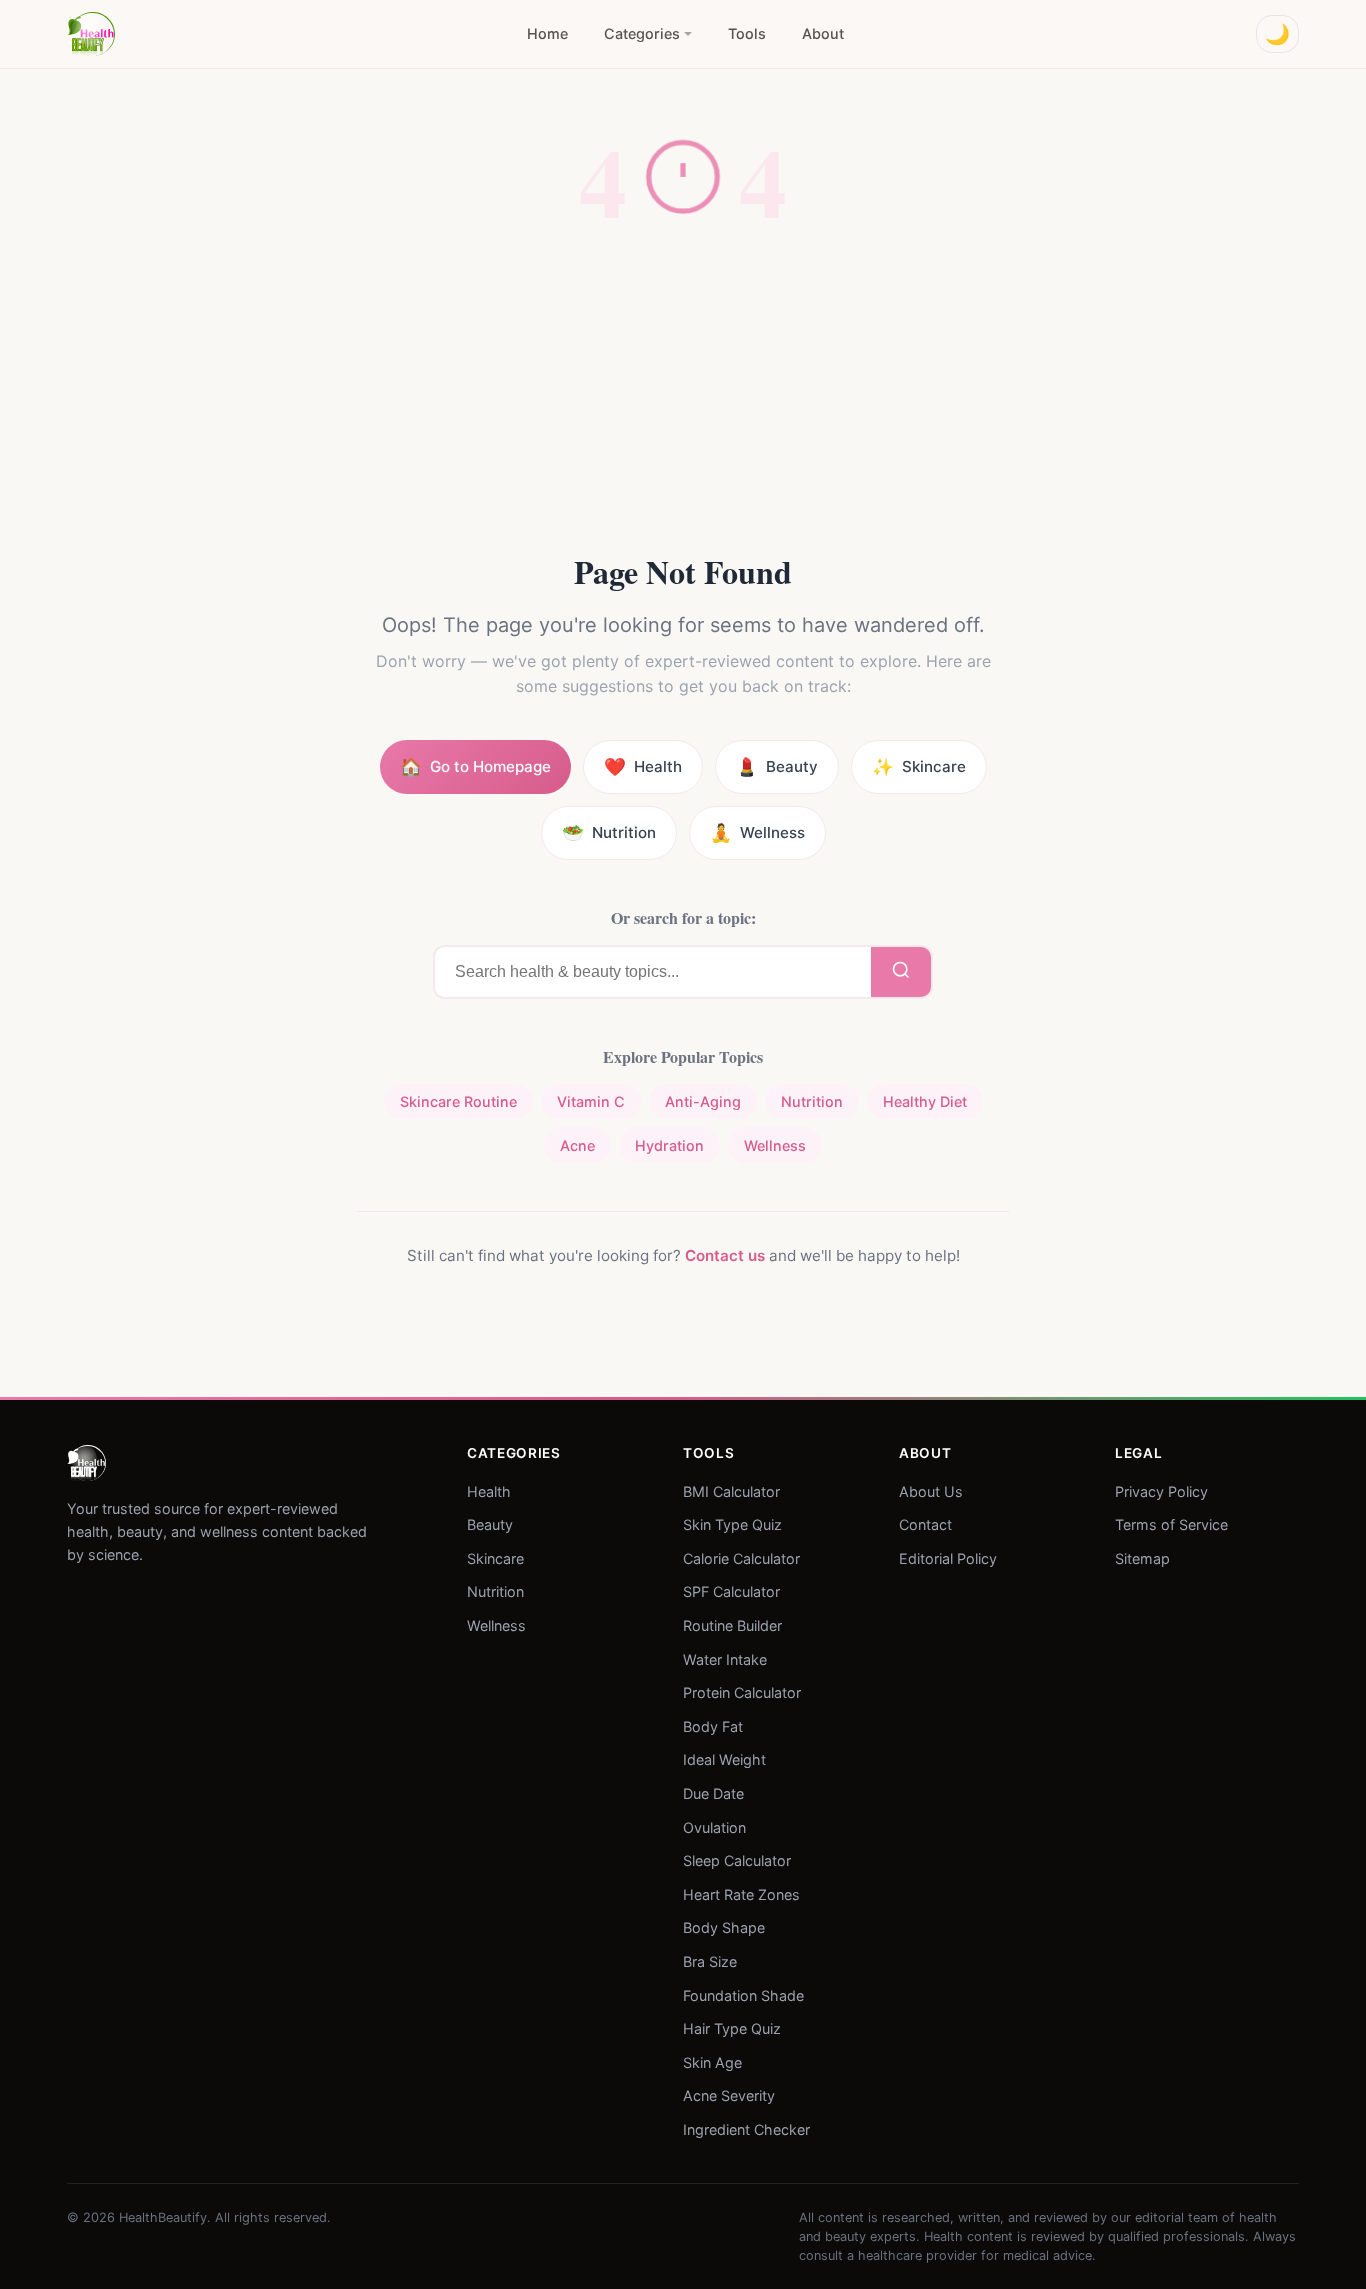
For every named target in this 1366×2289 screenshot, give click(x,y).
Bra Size (710, 1961)
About (823, 33)
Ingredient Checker (746, 2129)
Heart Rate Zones (741, 1893)
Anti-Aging (703, 1101)
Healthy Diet (925, 1101)
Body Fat (713, 1725)
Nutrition (812, 1101)
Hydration (669, 1145)
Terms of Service (1171, 1524)
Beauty (490, 1524)
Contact (925, 1524)
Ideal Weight (724, 1759)
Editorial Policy (948, 1557)
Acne (577, 1145)
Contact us (725, 1255)
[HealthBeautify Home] (91, 34)
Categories (642, 33)
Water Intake (725, 1658)
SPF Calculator (731, 1591)
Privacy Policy (1161, 1490)
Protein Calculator (742, 1692)
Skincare (495, 1557)
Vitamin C (591, 1101)
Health (489, 1490)
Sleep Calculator (737, 1860)
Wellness (775, 1145)
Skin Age (712, 2061)
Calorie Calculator (741, 1557)
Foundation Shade (743, 1994)
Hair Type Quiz (732, 2028)
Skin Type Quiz (732, 1524)
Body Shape (724, 1927)
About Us (931, 1490)
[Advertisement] (683, 401)
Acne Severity (729, 2095)
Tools (747, 33)
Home (547, 33)
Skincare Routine (458, 1101)
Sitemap (1142, 1557)
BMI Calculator (731, 1490)
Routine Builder (732, 1625)
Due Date (713, 1793)
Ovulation (714, 1826)
